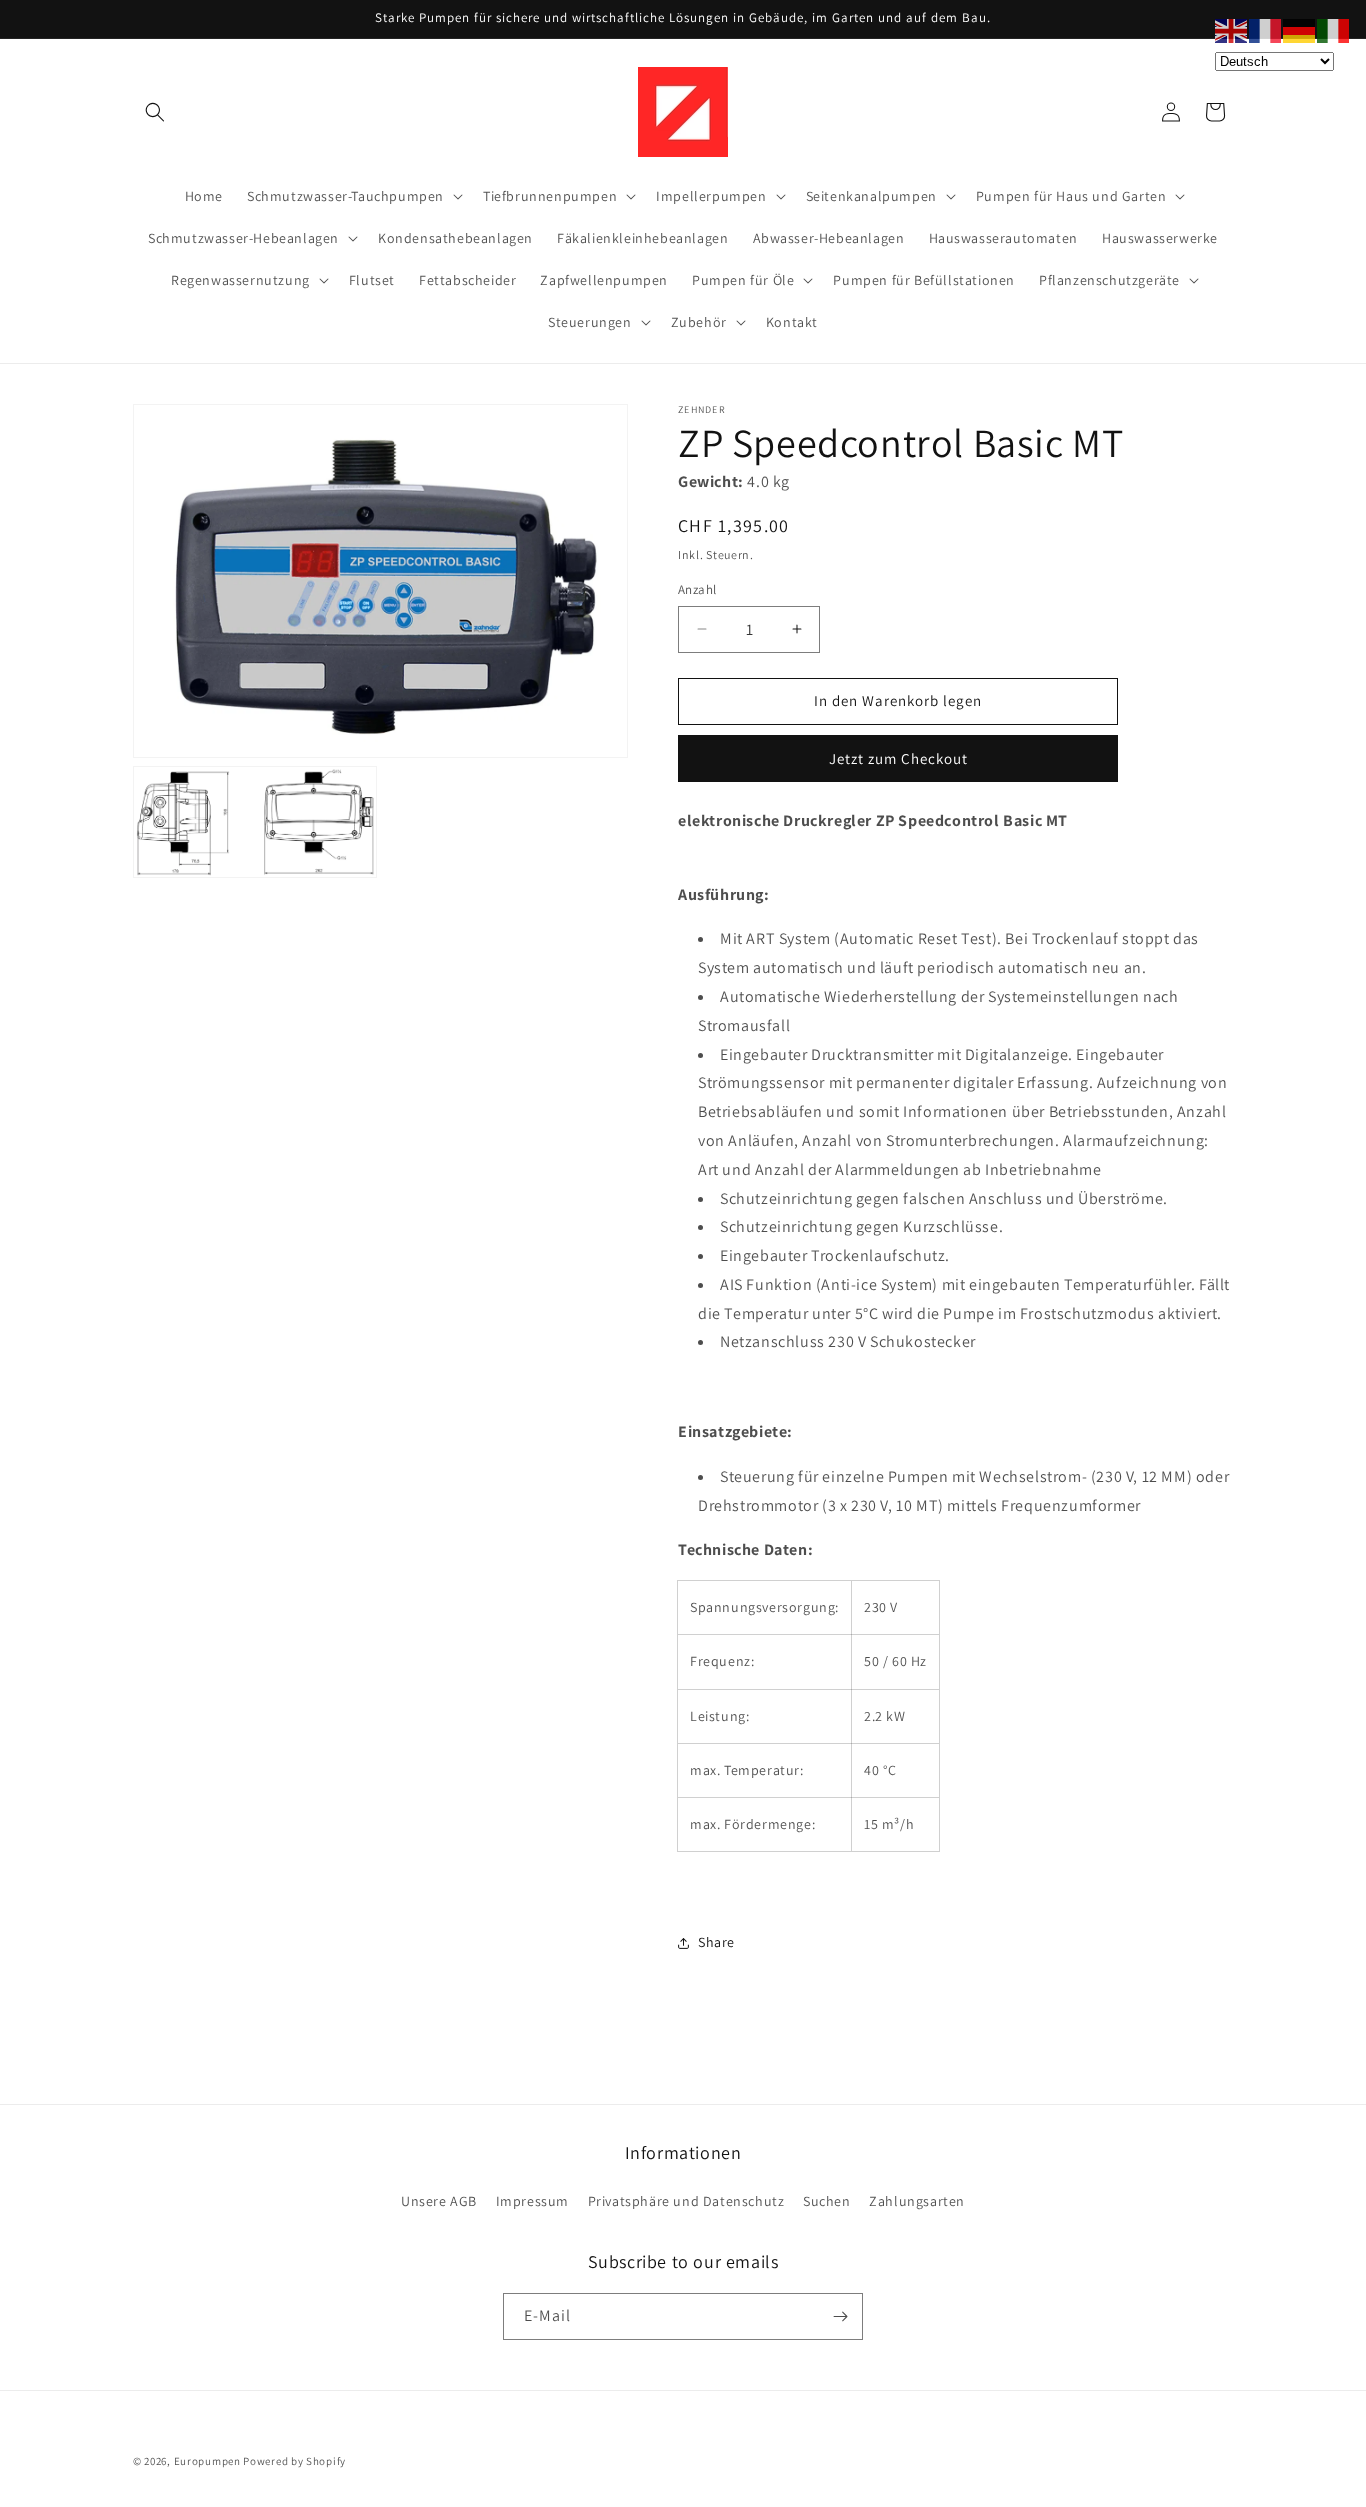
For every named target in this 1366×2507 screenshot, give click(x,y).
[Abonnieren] (840, 2316)
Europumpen (207, 2461)
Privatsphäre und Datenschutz (686, 2201)
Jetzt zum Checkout (898, 758)
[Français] (1266, 29)
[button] (155, 112)
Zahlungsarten (917, 2201)
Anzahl (697, 589)
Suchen (827, 2201)
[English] (1232, 29)
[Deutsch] (1300, 29)
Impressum (532, 2201)
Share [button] (716, 1942)
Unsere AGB (439, 2201)
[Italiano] (1334, 29)
